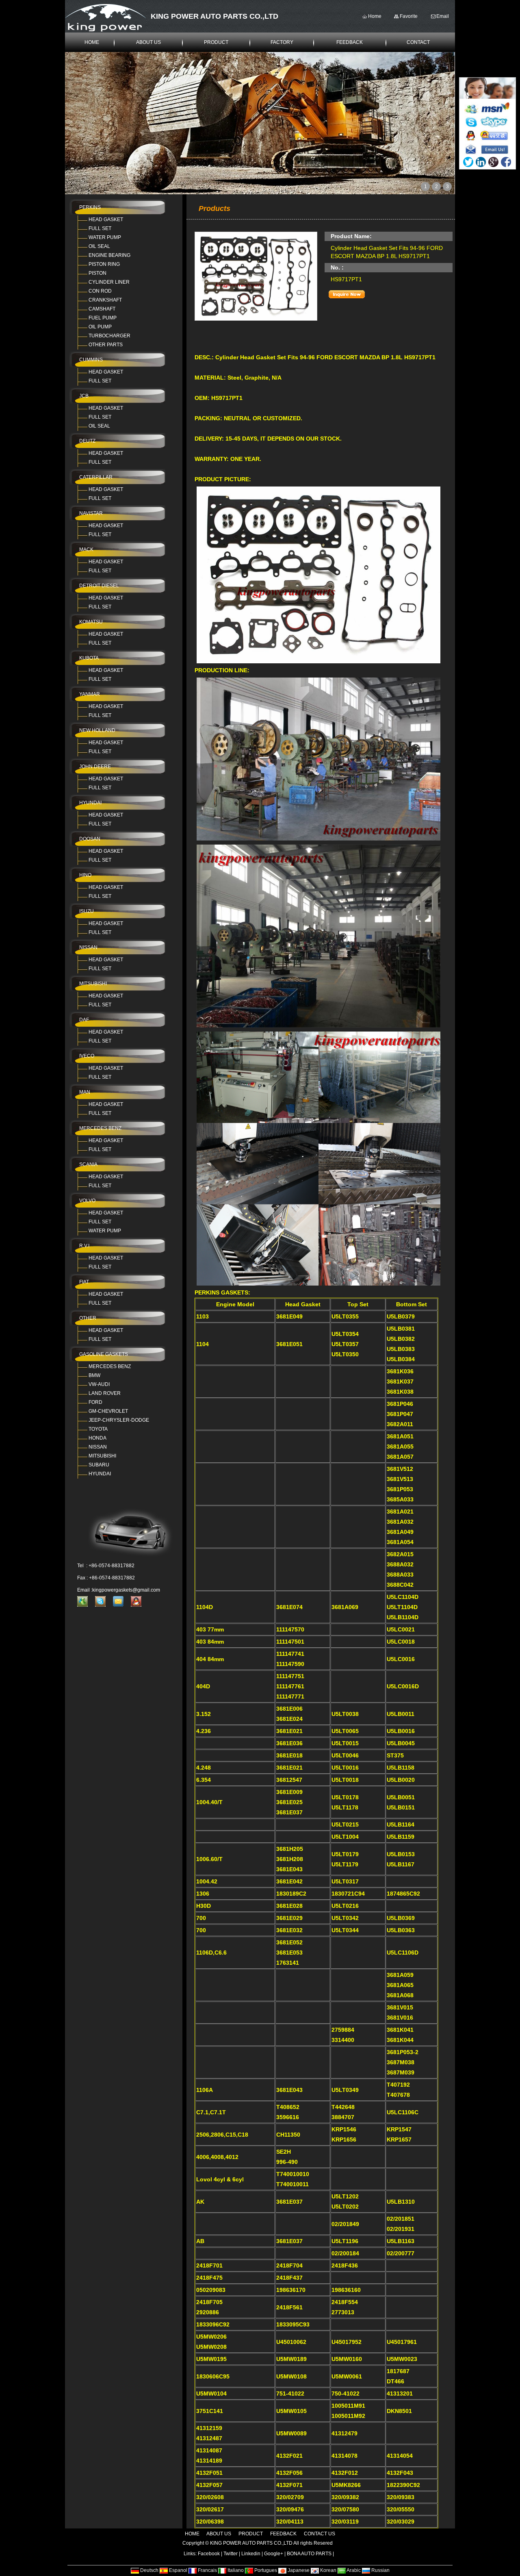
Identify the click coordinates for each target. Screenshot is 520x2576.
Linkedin (251, 2554)
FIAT (84, 1282)
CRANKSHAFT (105, 300)
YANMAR (90, 694)
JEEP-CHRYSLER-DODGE (119, 1420)
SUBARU (99, 1465)
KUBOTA (89, 658)
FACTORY (282, 42)
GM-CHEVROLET (108, 1411)
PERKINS (90, 207)
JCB (84, 396)
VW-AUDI (99, 1384)
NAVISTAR (91, 513)
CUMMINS (91, 360)
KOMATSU (91, 622)
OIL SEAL (99, 246)
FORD (95, 1402)
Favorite (409, 16)
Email (443, 16)
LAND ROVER (105, 1393)
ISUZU (87, 911)
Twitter (231, 2554)
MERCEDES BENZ (100, 1128)
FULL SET (100, 228)
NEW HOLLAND (97, 730)
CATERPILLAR (96, 477)
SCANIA (88, 1164)
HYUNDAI (90, 803)
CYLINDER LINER (109, 282)
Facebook (209, 2554)
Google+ (274, 2554)
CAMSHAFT (102, 309)
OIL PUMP (100, 327)
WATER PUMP (105, 237)
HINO (85, 875)
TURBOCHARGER (109, 336)
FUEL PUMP (103, 318)
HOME (92, 42)
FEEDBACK (350, 42)
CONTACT (418, 42)
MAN (85, 1092)
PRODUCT (216, 42)
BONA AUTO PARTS (309, 2554)
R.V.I (84, 1246)
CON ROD (100, 291)
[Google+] (493, 162)
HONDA (97, 1438)
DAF (84, 1020)
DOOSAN (90, 839)
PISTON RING (104, 264)
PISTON (97, 273)
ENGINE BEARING (109, 255)
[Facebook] (506, 162)
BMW (94, 1375)
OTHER (88, 1318)
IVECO (87, 1056)
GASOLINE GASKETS (104, 1354)
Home (375, 16)
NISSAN (88, 947)
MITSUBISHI (93, 984)
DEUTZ (87, 441)
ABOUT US (148, 42)
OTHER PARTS (106, 345)
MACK (86, 550)
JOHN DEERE (95, 767)
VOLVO (87, 1201)
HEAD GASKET (106, 219)
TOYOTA (98, 1429)
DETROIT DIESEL (99, 586)
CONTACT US (320, 2534)
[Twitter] (468, 162)
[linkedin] (481, 162)
